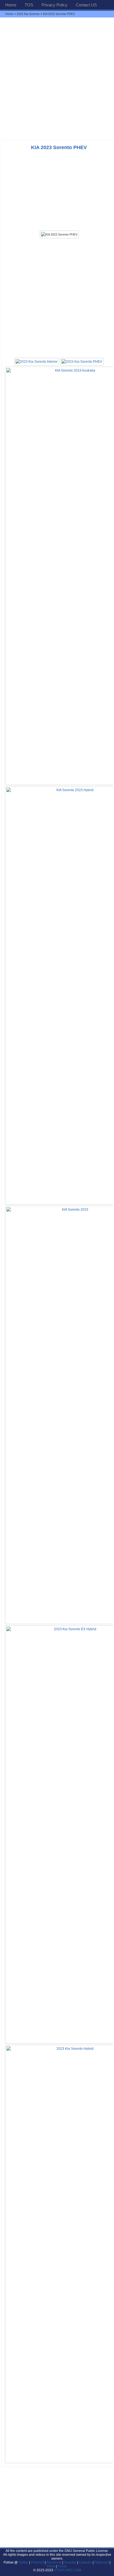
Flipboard (102, 2562)
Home (11, 5)
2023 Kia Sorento (28, 14)
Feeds (62, 2566)
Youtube (70, 2562)
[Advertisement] (57, 78)
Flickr (51, 2566)
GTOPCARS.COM (68, 2570)
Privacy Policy (55, 5)
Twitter (24, 2562)
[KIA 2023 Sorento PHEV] (59, 234)
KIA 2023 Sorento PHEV (59, 147)
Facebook (54, 2562)
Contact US (86, 5)
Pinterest (37, 2562)
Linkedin (85, 2562)
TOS (29, 5)
